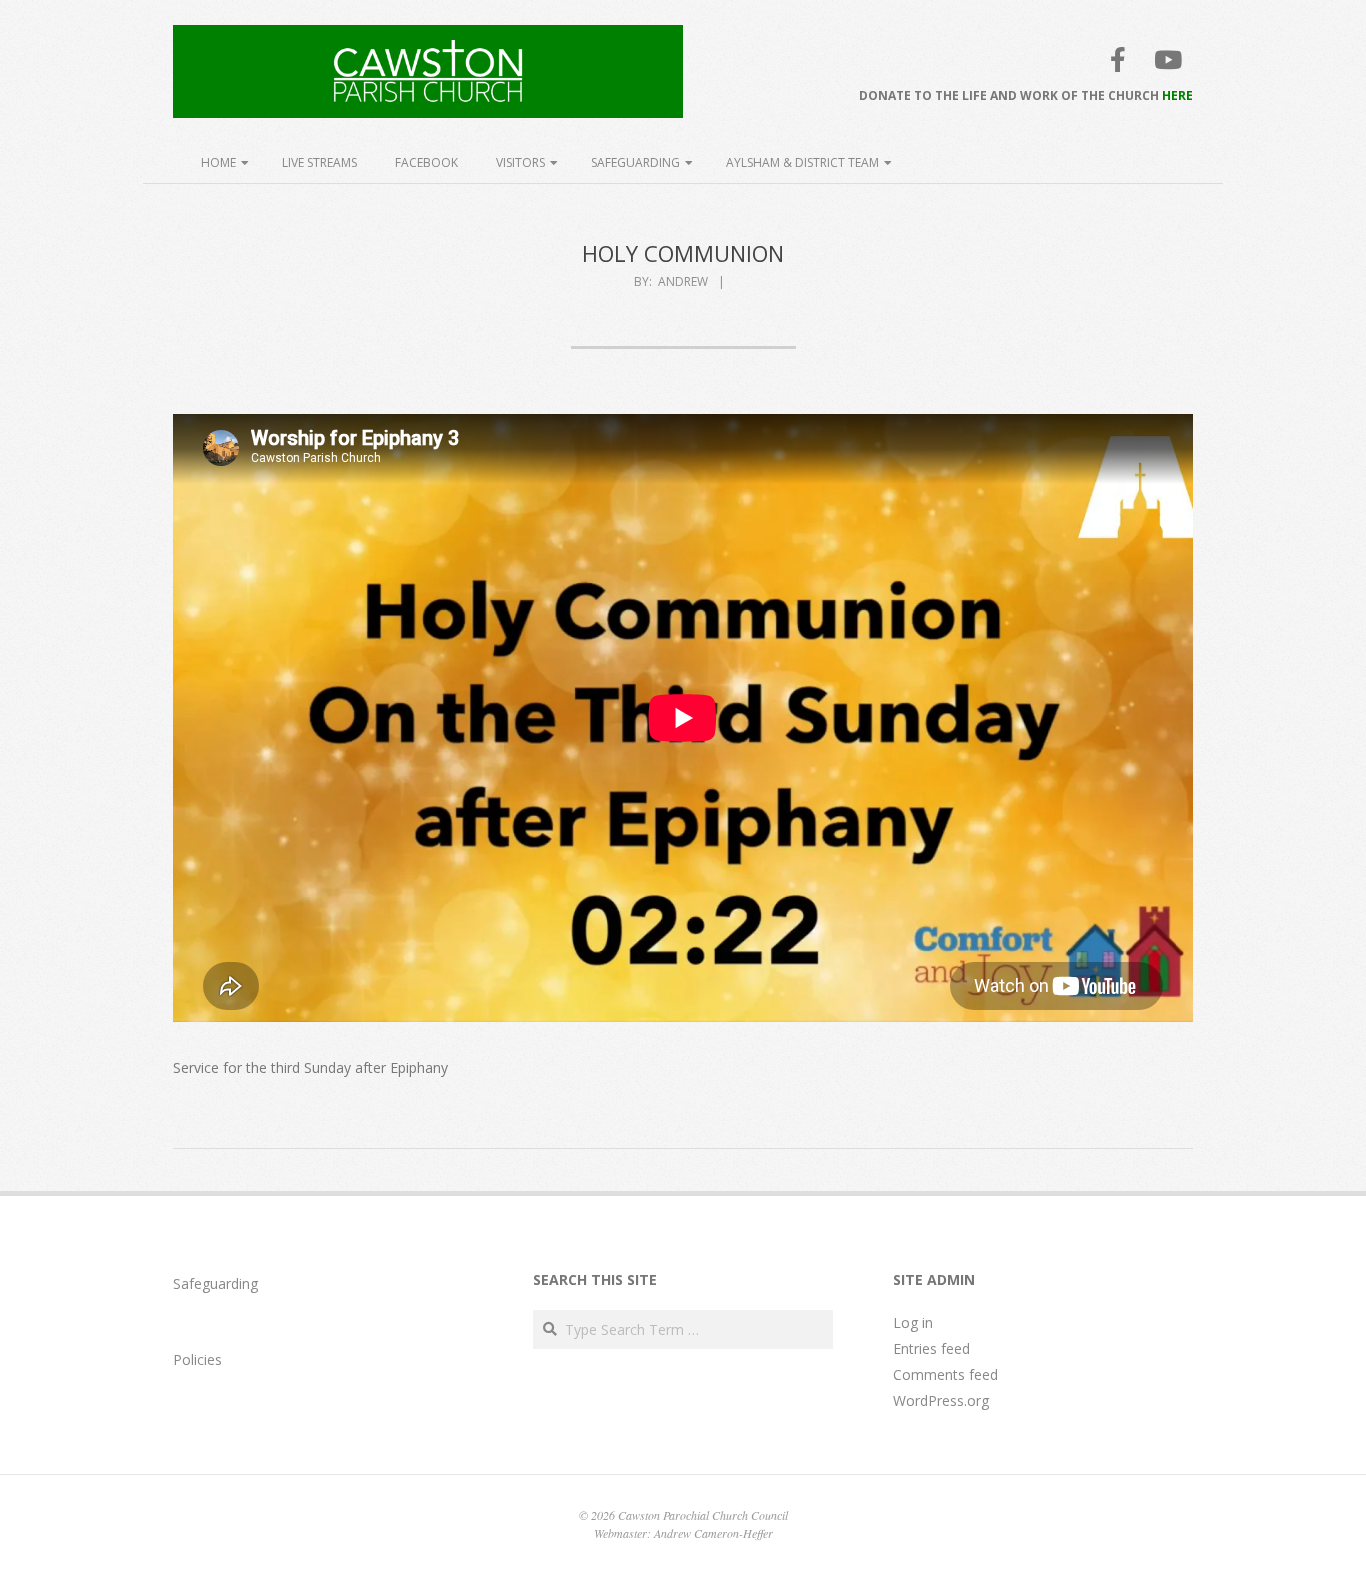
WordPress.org (941, 1400)
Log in (913, 1322)
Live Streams (319, 162)
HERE (1177, 95)
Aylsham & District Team (802, 162)
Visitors (520, 162)
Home (218, 162)
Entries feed (931, 1348)
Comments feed (945, 1374)
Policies (197, 1359)
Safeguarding (635, 162)
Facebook (426, 162)
